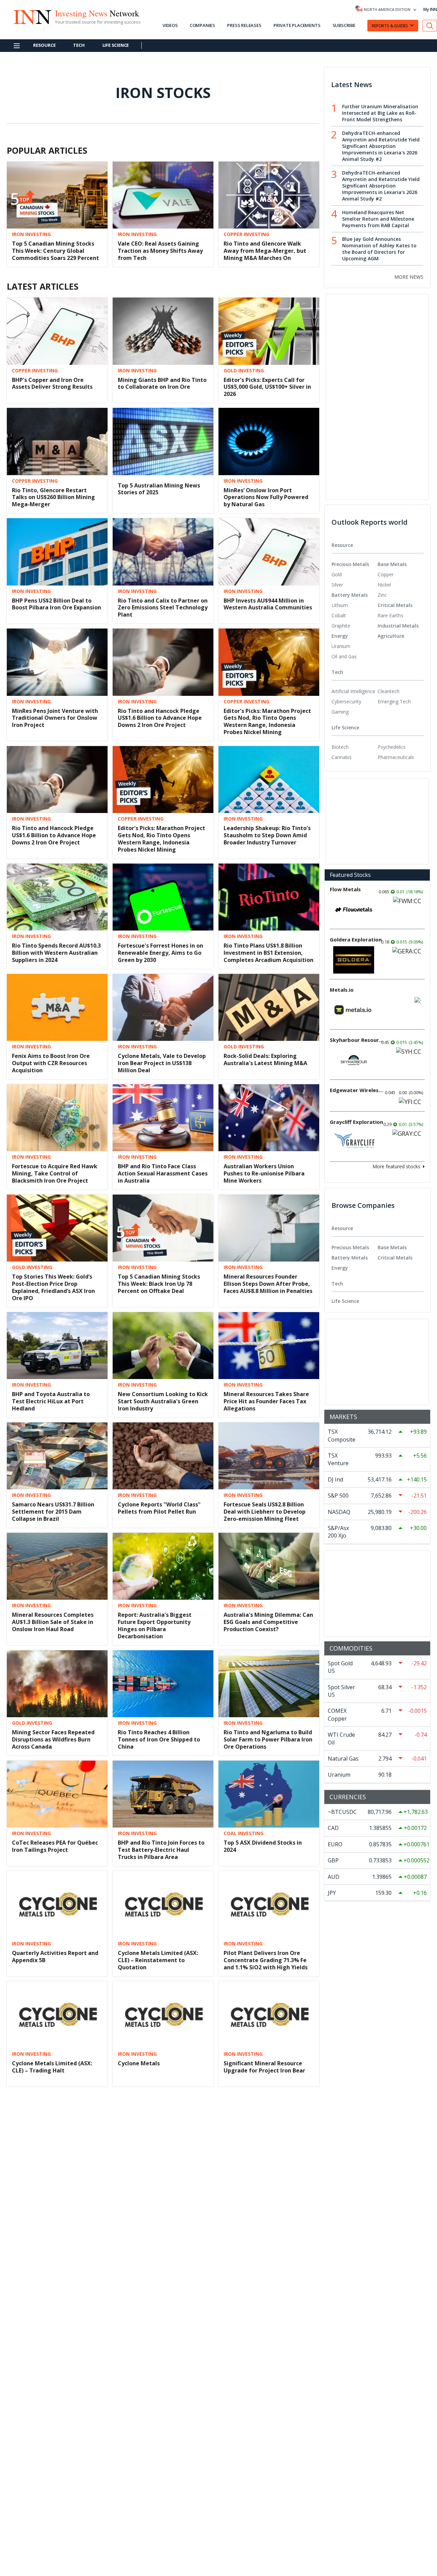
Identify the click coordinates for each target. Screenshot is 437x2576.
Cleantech (389, 691)
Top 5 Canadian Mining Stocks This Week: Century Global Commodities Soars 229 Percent (55, 251)
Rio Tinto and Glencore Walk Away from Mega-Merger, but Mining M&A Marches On (265, 251)
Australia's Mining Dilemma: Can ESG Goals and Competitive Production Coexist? (268, 1622)
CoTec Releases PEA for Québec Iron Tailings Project (55, 1846)
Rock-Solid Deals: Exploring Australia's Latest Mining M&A (265, 1059)
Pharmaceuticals (396, 757)
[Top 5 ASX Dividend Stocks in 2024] (269, 1793)
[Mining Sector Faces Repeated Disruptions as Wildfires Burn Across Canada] (57, 1683)
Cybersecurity (346, 701)
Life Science (116, 45)
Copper (386, 574)
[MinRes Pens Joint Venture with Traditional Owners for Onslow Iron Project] (57, 662)
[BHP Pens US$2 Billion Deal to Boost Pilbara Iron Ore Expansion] (57, 551)
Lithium (340, 605)
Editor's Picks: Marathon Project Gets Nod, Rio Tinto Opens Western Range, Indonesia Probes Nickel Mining (267, 721)
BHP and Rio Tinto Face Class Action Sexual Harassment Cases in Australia (163, 1173)
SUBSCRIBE (344, 25)
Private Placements (297, 25)
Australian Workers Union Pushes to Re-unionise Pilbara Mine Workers (264, 1173)
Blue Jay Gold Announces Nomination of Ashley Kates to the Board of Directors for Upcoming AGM (379, 249)
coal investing (244, 1833)
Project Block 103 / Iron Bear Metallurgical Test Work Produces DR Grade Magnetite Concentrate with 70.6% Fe (159, 2295)
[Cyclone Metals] (163, 2014)
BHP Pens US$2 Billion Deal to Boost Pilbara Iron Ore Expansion (57, 604)
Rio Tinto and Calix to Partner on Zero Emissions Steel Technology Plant (163, 608)
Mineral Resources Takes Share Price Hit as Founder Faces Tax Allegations (266, 1401)
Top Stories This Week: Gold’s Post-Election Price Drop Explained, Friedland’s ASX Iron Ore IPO (53, 1287)
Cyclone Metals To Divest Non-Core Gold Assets (160, 2515)
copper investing (246, 234)
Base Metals (392, 564)
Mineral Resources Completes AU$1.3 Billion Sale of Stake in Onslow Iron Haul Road (53, 1622)
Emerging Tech (394, 701)
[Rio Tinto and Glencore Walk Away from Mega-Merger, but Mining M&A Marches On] (269, 194)
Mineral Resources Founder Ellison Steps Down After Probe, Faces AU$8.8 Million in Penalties (268, 1284)
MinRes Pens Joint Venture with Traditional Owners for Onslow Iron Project (55, 718)
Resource (44, 45)
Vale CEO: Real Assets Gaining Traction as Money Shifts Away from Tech (160, 251)
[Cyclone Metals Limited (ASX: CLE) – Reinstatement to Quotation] (163, 1904)
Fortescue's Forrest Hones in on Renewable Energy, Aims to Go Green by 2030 (160, 953)
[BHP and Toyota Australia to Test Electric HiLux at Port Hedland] (57, 1345)
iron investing (31, 234)
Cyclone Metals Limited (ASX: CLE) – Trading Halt (52, 2067)
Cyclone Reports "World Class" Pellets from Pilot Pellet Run (159, 1508)
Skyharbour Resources (357, 1040)
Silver (337, 585)
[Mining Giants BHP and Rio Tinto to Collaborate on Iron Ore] (163, 330)
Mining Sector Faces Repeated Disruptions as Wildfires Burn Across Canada (53, 1739)
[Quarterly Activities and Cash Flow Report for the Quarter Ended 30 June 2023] (57, 2463)
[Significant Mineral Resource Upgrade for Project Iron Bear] (269, 2014)
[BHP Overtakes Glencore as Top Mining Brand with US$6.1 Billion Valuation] (163, 2124)
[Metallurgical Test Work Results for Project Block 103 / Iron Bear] (269, 2235)
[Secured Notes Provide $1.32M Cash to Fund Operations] (163, 2352)
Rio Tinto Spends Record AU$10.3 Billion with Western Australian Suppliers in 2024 (56, 953)
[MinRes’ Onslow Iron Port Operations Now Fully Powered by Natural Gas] (269, 441)
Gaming (340, 712)
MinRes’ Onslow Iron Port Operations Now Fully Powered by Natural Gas (266, 497)
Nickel (384, 585)
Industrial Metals (398, 626)
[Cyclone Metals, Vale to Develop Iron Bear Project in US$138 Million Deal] (163, 1007)
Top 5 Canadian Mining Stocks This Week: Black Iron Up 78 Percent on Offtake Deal (159, 1284)
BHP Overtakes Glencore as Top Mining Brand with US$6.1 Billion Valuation (162, 2181)
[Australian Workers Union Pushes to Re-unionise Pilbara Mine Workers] (269, 1117)
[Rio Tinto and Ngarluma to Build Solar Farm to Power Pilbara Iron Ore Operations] (269, 1683)
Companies (202, 25)
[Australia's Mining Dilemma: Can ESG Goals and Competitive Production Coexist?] (269, 1566)
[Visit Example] (430, 26)
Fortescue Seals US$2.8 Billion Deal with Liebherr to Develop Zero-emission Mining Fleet (265, 1512)
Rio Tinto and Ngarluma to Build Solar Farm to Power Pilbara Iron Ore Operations (268, 1739)
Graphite (341, 626)
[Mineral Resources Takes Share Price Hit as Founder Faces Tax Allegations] (269, 1345)
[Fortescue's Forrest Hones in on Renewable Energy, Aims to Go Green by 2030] (163, 896)
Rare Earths (390, 615)
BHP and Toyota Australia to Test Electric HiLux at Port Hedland (51, 1401)
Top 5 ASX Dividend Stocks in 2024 (263, 1846)
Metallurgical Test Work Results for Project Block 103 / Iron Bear (268, 2288)
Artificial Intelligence (353, 691)
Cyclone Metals (139, 2063)
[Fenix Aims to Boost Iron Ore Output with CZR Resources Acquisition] (57, 1007)
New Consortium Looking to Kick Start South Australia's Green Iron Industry (163, 1401)
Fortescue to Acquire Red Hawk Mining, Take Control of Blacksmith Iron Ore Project (55, 1173)
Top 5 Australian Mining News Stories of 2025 (159, 489)
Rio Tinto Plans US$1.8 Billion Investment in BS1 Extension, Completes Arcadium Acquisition (269, 953)
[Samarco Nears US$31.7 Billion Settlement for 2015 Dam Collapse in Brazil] (57, 1455)
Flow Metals (345, 889)
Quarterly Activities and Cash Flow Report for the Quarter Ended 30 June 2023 (52, 2519)
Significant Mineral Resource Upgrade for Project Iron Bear (264, 2067)
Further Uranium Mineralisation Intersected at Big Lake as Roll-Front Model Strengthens (380, 113)
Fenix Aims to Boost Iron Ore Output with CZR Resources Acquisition (51, 1063)
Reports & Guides (390, 26)
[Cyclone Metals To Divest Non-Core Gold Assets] (163, 2463)
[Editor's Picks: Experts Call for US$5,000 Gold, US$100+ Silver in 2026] (269, 330)
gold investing (244, 371)
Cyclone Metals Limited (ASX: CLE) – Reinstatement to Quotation (158, 1960)
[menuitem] (355, 575)
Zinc (382, 595)
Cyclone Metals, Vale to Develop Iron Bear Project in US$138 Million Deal (162, 1063)
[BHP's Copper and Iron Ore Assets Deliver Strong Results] (57, 330)
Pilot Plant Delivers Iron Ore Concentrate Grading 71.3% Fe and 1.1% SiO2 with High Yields (266, 1960)
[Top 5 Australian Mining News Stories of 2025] (163, 441)
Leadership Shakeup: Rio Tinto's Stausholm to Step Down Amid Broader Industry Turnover (267, 835)
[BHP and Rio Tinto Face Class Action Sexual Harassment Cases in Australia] (163, 1117)
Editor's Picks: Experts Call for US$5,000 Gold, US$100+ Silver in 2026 (267, 387)
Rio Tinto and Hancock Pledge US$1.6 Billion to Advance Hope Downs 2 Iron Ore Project (160, 718)
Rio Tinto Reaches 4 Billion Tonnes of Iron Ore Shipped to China (159, 1739)
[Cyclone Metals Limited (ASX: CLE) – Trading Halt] (57, 2014)
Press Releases (244, 25)
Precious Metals (350, 564)
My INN (430, 9)
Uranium (341, 646)
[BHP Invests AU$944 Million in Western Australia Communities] (269, 551)
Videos (170, 25)
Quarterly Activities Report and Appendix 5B (55, 1957)
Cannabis (342, 757)
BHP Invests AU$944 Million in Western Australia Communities (268, 604)
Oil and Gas (344, 656)
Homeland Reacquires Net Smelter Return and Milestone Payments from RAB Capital (378, 219)
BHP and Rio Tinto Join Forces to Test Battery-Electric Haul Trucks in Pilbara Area (161, 1850)
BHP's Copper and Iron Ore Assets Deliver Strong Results (52, 383)
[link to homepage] (32, 16)
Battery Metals (350, 595)
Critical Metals (395, 605)
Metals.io (342, 990)
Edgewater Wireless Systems (357, 1090)
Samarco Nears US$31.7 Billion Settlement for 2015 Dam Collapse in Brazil (53, 1512)
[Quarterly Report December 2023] (57, 2235)
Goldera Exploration (356, 939)
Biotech (340, 747)
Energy (340, 636)
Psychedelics (392, 747)
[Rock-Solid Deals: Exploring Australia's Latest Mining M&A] (269, 1007)
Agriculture (391, 636)
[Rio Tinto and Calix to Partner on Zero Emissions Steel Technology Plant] (163, 551)
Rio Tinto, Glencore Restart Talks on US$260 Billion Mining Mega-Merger (53, 497)
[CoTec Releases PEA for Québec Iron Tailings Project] (57, 1793)
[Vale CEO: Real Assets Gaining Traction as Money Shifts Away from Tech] (163, 194)
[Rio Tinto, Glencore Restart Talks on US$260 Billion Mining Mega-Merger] (57, 441)
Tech (79, 45)
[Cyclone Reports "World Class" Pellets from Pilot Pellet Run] (163, 1455)
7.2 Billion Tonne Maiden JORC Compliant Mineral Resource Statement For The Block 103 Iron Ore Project (264, 2518)
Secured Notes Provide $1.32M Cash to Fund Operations (159, 2405)
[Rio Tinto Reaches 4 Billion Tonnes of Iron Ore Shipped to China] (163, 1683)
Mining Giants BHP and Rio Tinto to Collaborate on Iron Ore (162, 383)
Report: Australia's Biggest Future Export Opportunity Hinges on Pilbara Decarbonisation (155, 1625)
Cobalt (339, 615)
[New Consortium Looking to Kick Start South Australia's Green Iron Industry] (163, 1345)
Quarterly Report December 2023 (57, 2284)
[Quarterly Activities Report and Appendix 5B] (57, 1904)
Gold (337, 574)
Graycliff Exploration (356, 1122)
